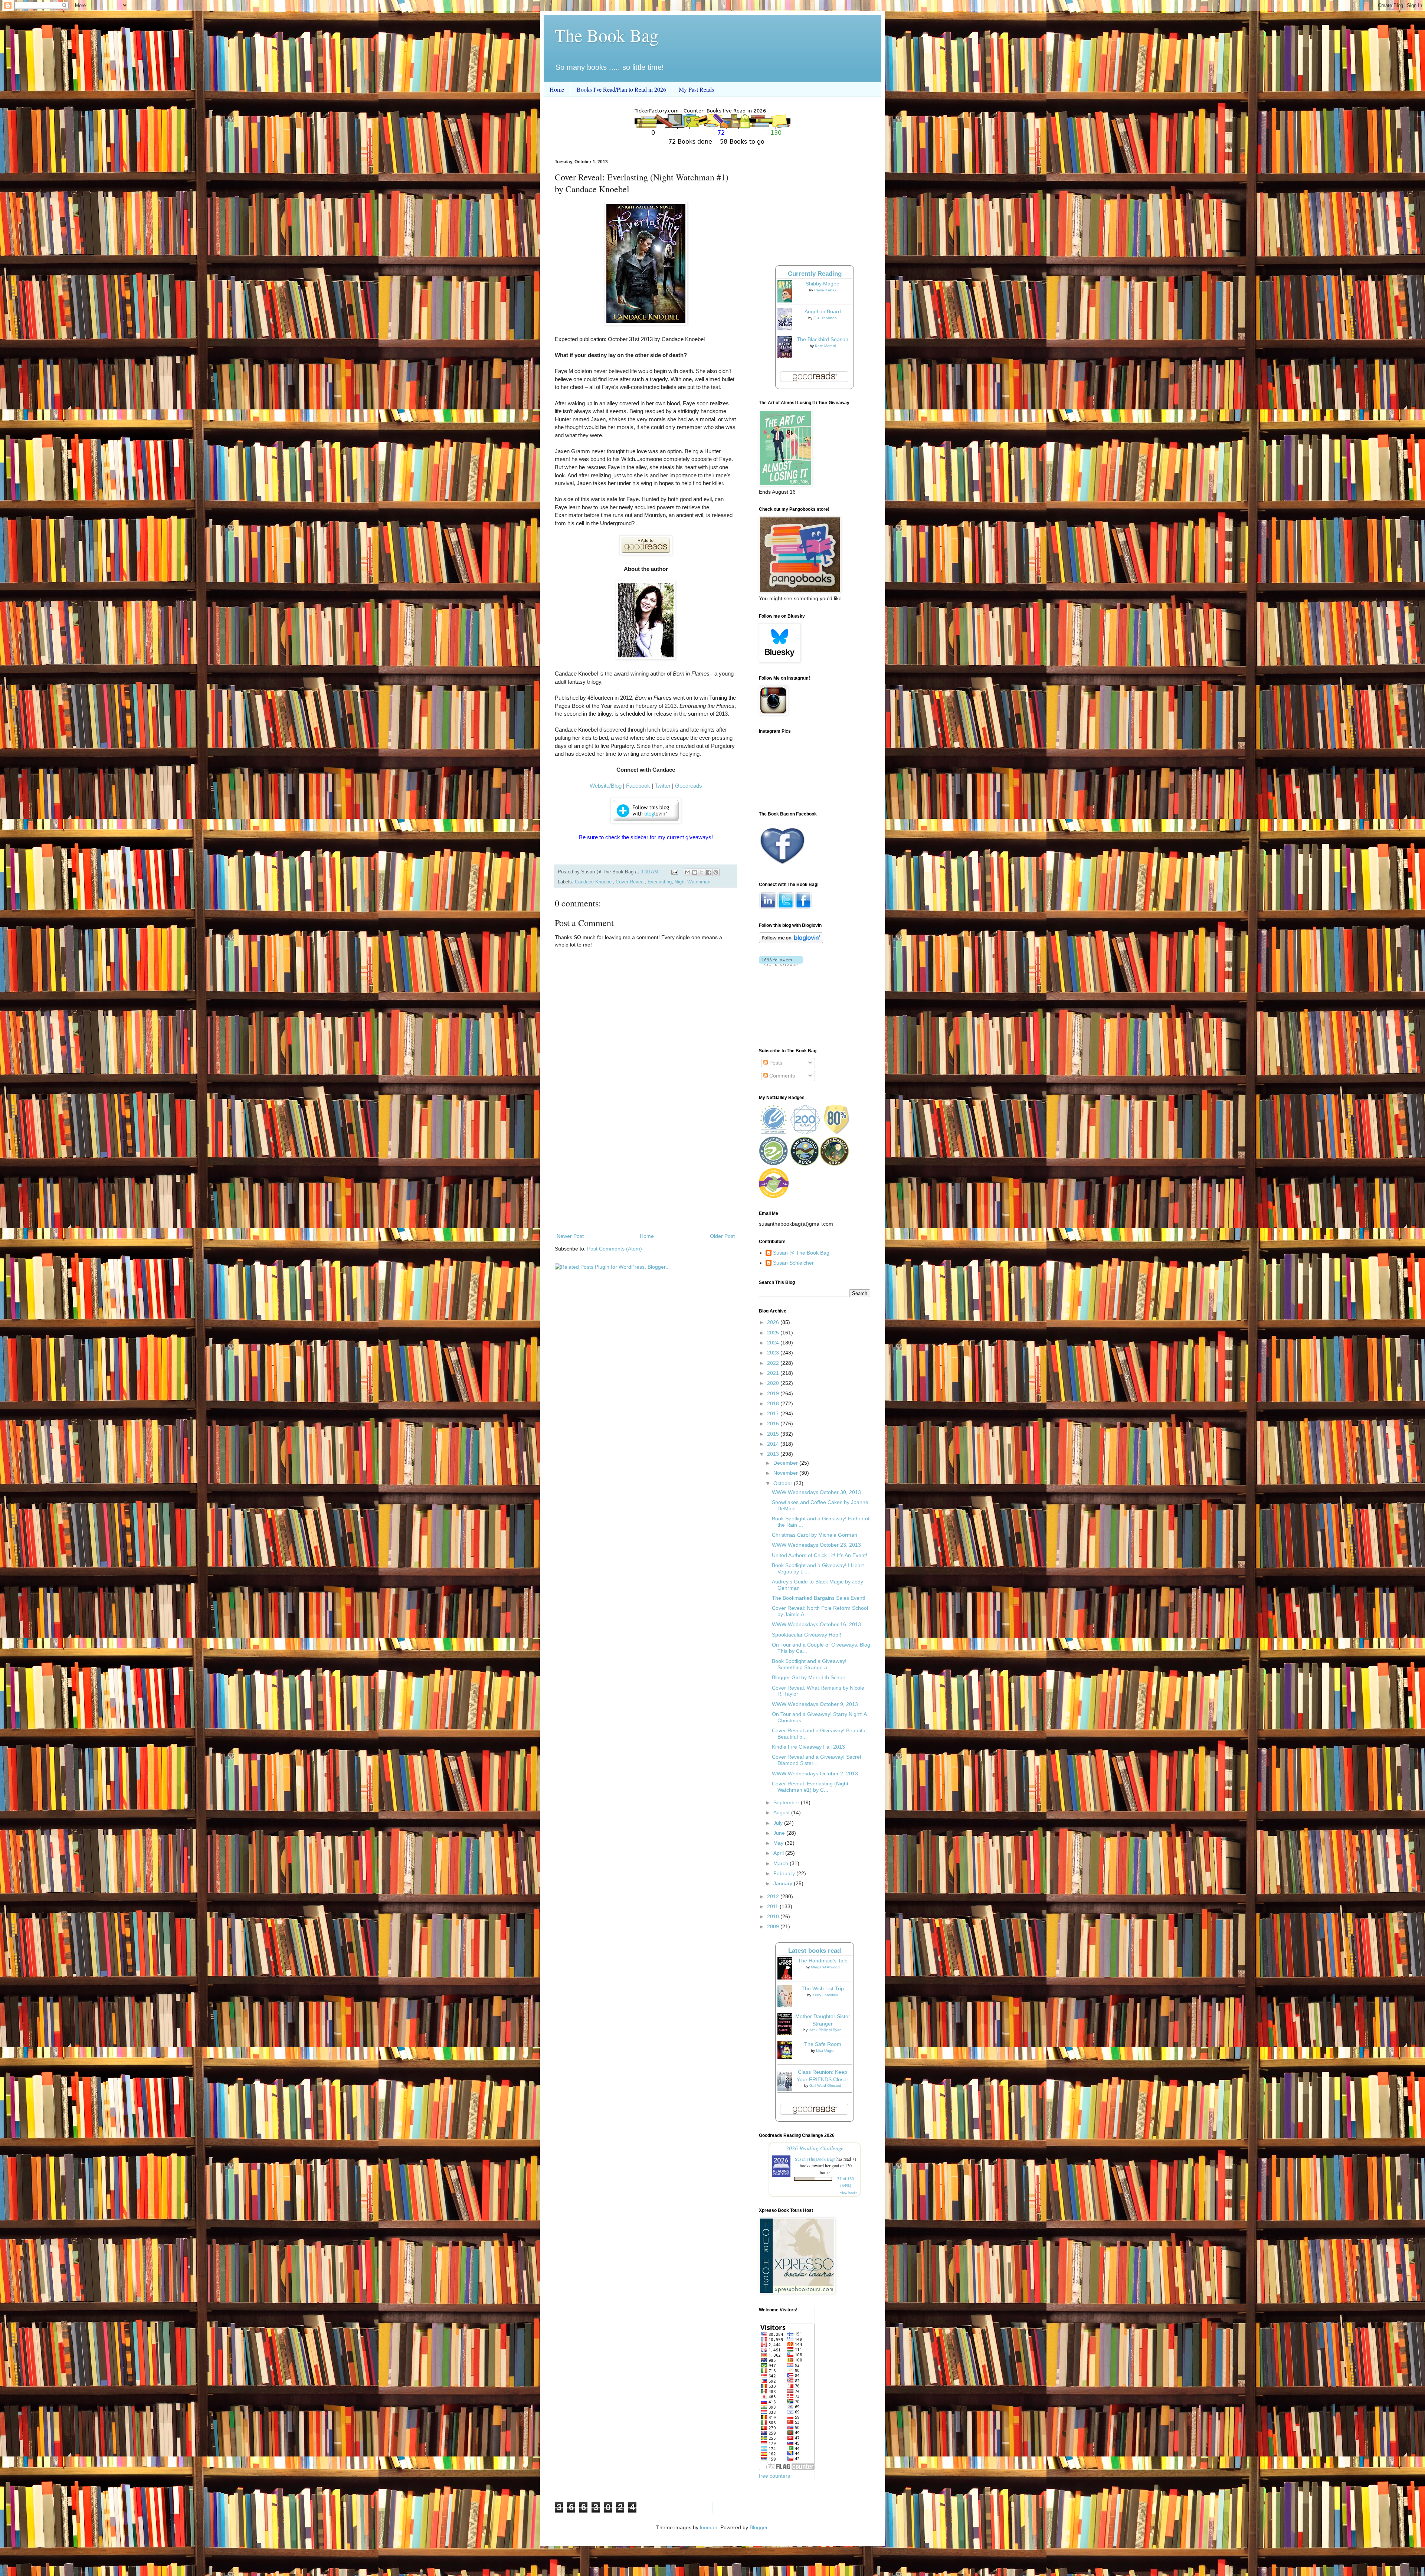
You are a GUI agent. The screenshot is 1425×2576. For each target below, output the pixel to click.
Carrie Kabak (825, 290)
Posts (775, 1063)
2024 (774, 1343)
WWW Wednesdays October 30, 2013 (816, 1492)
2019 (774, 1393)
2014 (774, 1444)
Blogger (759, 2527)
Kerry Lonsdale (825, 1995)
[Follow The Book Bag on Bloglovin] (791, 941)
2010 (774, 1916)
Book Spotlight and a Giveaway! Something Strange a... (809, 1664)
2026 (774, 1322)
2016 (774, 1423)
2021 (774, 1373)
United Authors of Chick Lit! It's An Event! (820, 1555)
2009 (774, 1926)
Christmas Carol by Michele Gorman (815, 1535)
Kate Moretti (825, 346)
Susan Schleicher (793, 1263)
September (787, 1802)
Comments (781, 1076)
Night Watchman (692, 882)
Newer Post (570, 1236)
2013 (774, 1454)
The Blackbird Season (823, 339)
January (784, 1883)
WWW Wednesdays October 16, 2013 (816, 1624)
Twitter (663, 786)
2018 (774, 1403)
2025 (774, 1333)
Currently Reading (815, 274)
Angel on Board (823, 311)
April (779, 1853)
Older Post (722, 1236)
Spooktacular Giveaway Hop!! (807, 1635)
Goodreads (689, 786)
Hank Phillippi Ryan (825, 2030)
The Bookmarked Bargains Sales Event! (819, 1598)
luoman (709, 2527)
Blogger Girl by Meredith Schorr (809, 1677)
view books (849, 2193)
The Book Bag (607, 35)
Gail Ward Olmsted (825, 2085)
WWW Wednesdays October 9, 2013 (815, 1704)
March (782, 1863)
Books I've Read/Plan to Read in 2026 (621, 89)
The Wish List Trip (823, 1988)
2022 (774, 1363)
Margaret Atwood (825, 1967)
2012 (774, 1896)
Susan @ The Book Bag (801, 1253)
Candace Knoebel (594, 882)
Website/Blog (606, 786)
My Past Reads (696, 89)
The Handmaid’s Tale (823, 1961)
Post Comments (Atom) (615, 1249)
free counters (774, 2476)
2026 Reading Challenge (815, 2148)
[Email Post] (674, 872)
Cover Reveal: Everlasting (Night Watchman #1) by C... (810, 1787)
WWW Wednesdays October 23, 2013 (816, 1545)
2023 (774, 1353)
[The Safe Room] (787, 2057)
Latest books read (815, 1951)
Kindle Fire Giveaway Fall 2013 (808, 1747)
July (779, 1823)
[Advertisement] (646, 1170)
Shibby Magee (823, 284)
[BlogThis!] (695, 872)
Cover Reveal (630, 882)
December (786, 1463)
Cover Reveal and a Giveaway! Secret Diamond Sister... (817, 1760)
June (780, 1833)
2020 (774, 1383)
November (786, 1473)
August (782, 1812)
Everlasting (660, 882)
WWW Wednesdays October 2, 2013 (815, 1774)
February (785, 1873)
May (779, 1843)
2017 (774, 1413)
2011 (773, 1906)
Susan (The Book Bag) (815, 2159)
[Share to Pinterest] (716, 872)
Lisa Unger (825, 2051)
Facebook (638, 786)
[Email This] (688, 872)
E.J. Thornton (825, 318)
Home (557, 89)
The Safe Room (823, 2044)
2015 (774, 1434)
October (784, 1483)
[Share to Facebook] (709, 872)
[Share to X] (702, 872)
